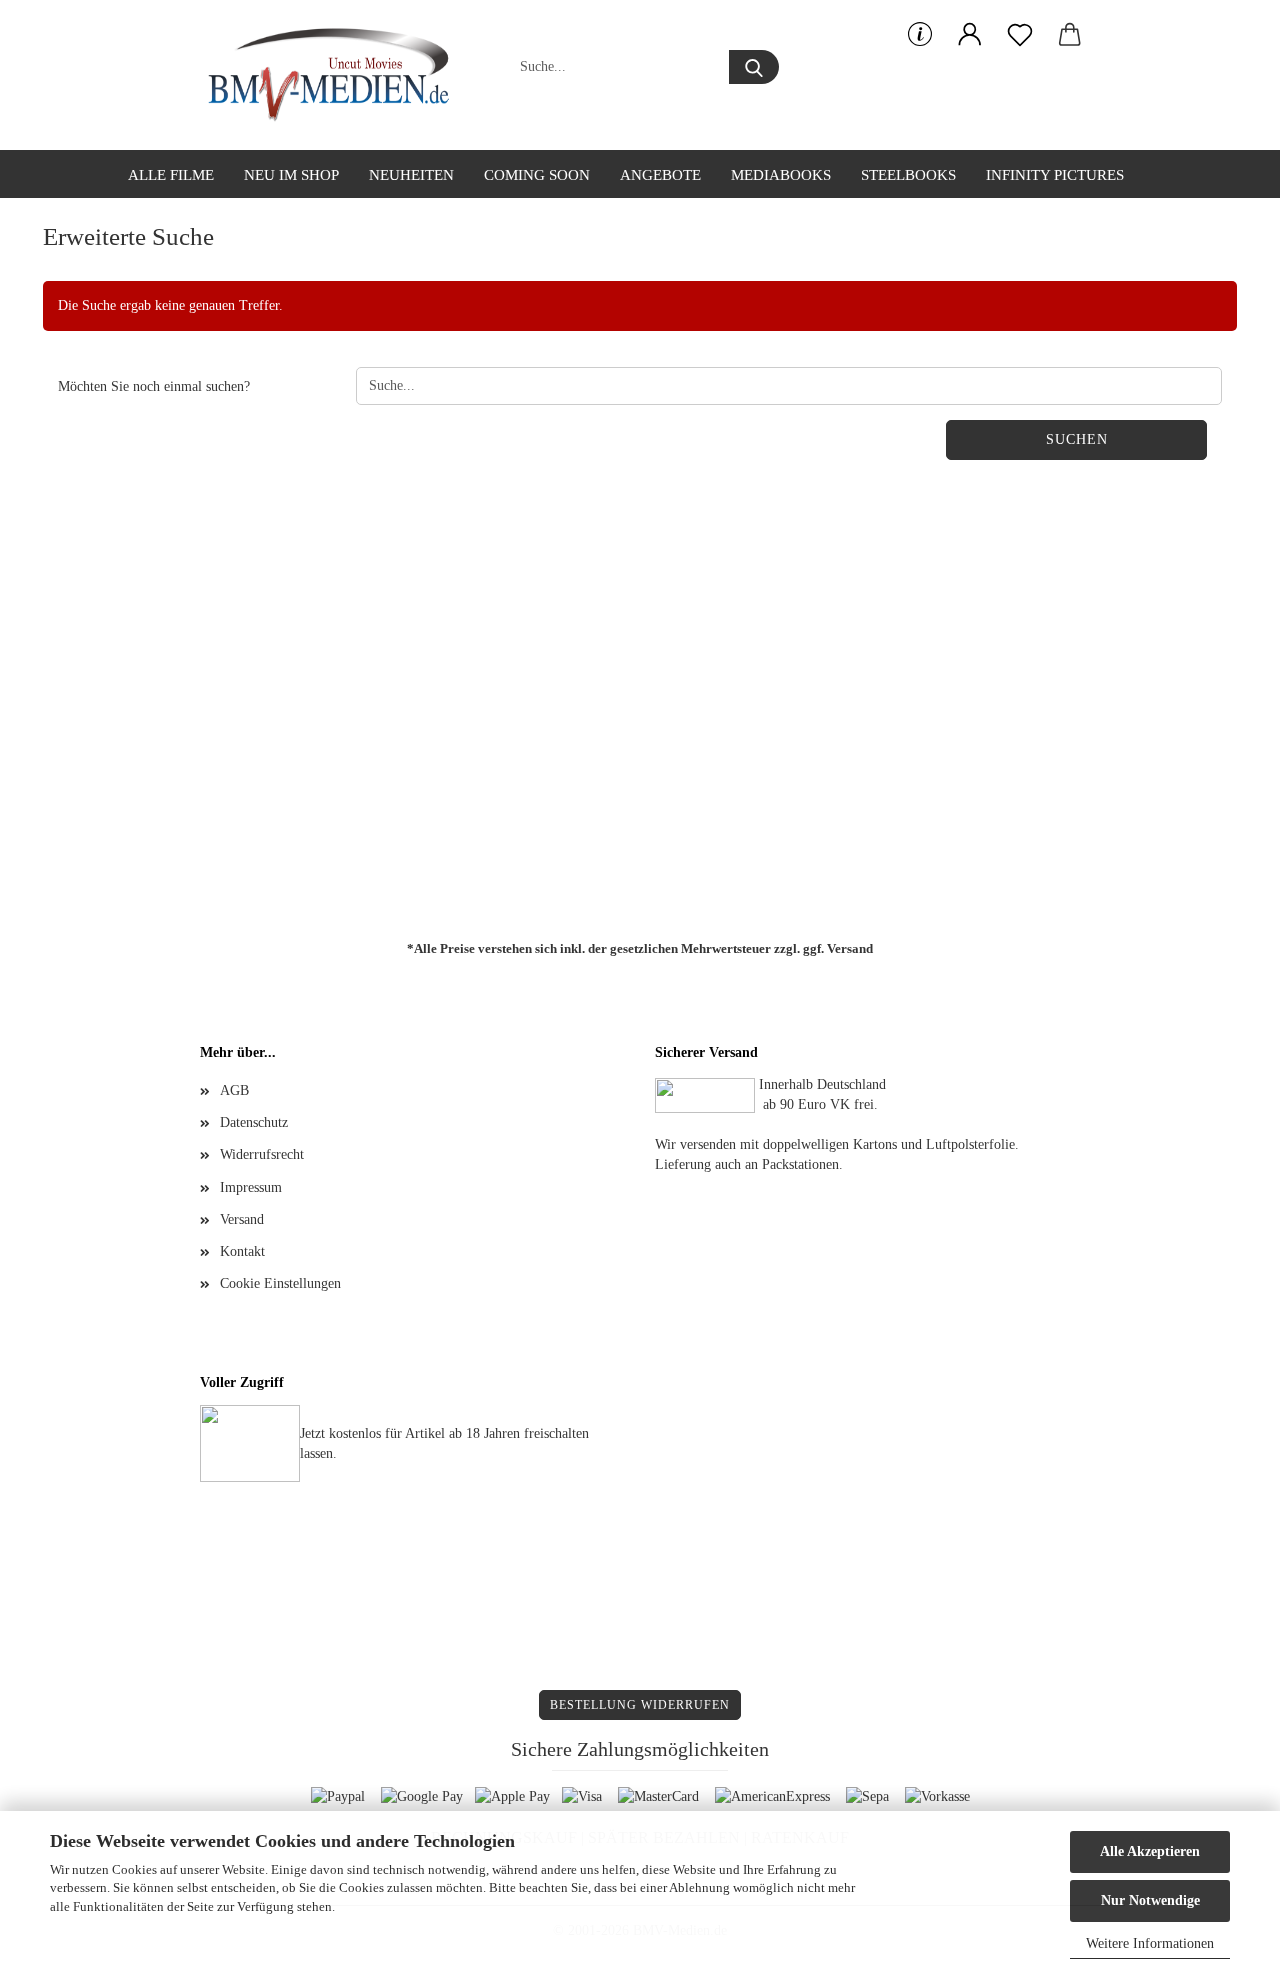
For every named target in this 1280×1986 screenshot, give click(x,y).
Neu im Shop (291, 175)
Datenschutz (254, 1122)
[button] (970, 35)
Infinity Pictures (1055, 175)
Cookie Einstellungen (280, 1283)
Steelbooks (908, 175)
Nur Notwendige (1150, 1900)
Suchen (1077, 439)
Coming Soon (537, 175)
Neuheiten (411, 175)
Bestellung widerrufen (640, 1705)
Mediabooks (781, 175)
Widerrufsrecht (262, 1154)
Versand (850, 948)
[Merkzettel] (1020, 35)
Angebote (660, 175)
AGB (234, 1090)
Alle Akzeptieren (1150, 1851)
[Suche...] (754, 67)
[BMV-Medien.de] (336, 75)
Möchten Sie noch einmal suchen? (154, 386)
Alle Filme (171, 175)
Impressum (251, 1187)
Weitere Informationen (1150, 1943)
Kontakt (242, 1251)
